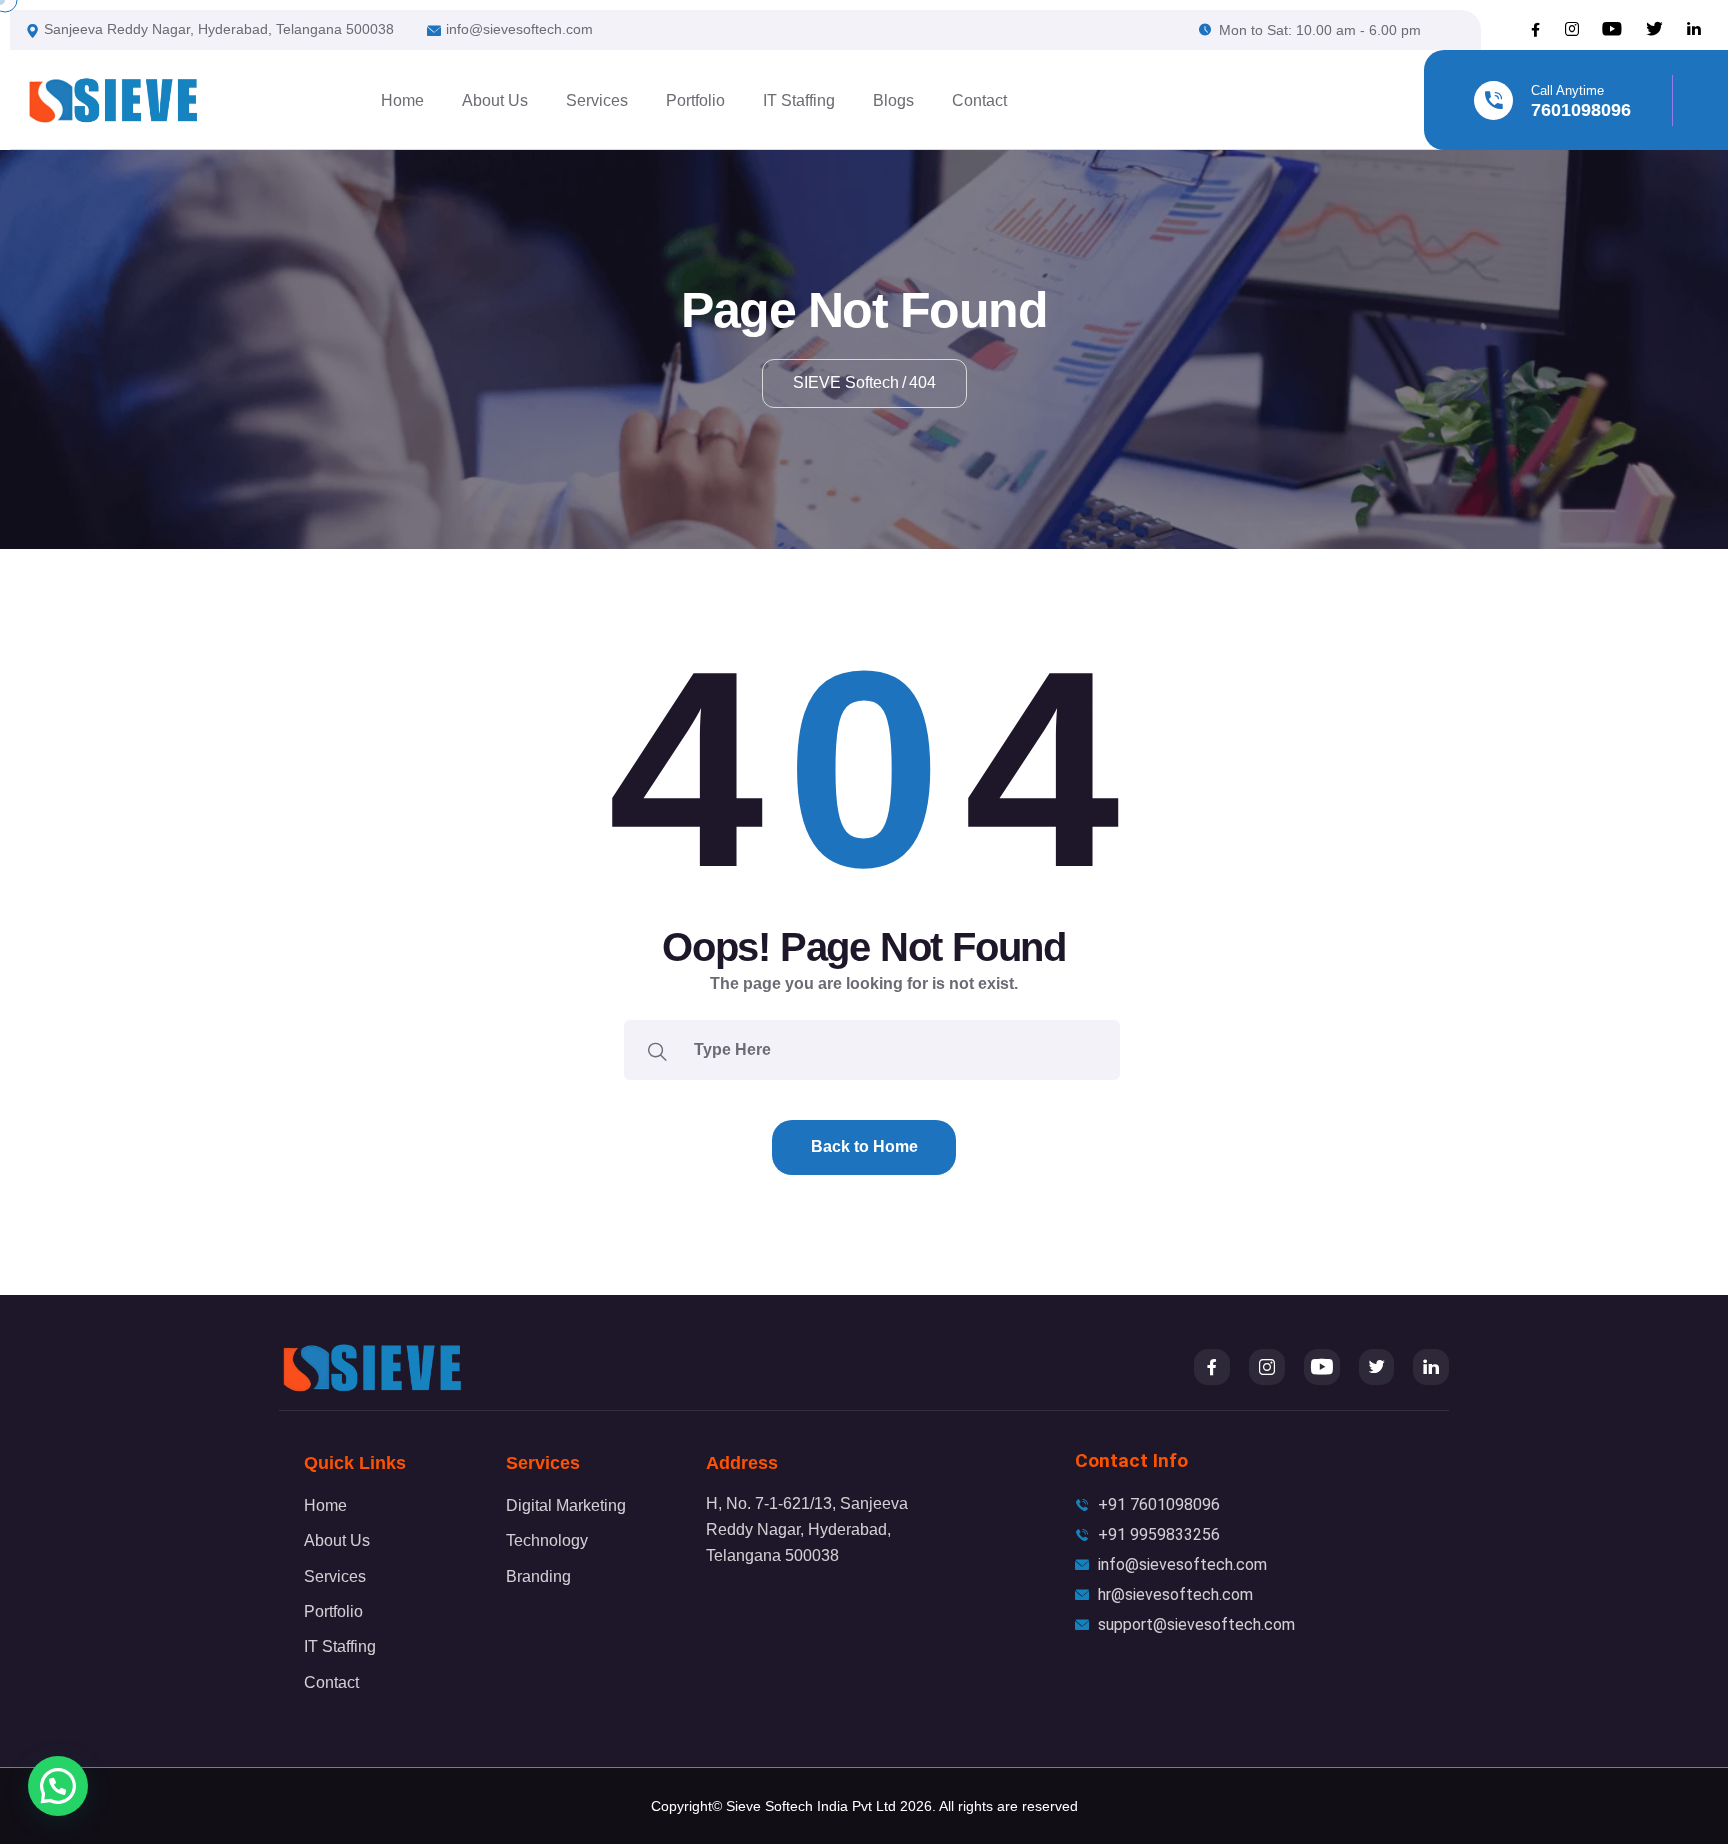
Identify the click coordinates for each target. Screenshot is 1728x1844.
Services (597, 100)
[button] (58, 1786)
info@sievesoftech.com (519, 29)
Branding (538, 1576)
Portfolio (695, 100)
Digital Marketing (566, 1505)
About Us (495, 100)
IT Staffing (799, 100)
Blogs (893, 100)
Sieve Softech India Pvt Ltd (811, 1806)
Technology (547, 1540)
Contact (979, 100)
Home (402, 100)
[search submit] (657, 1049)
